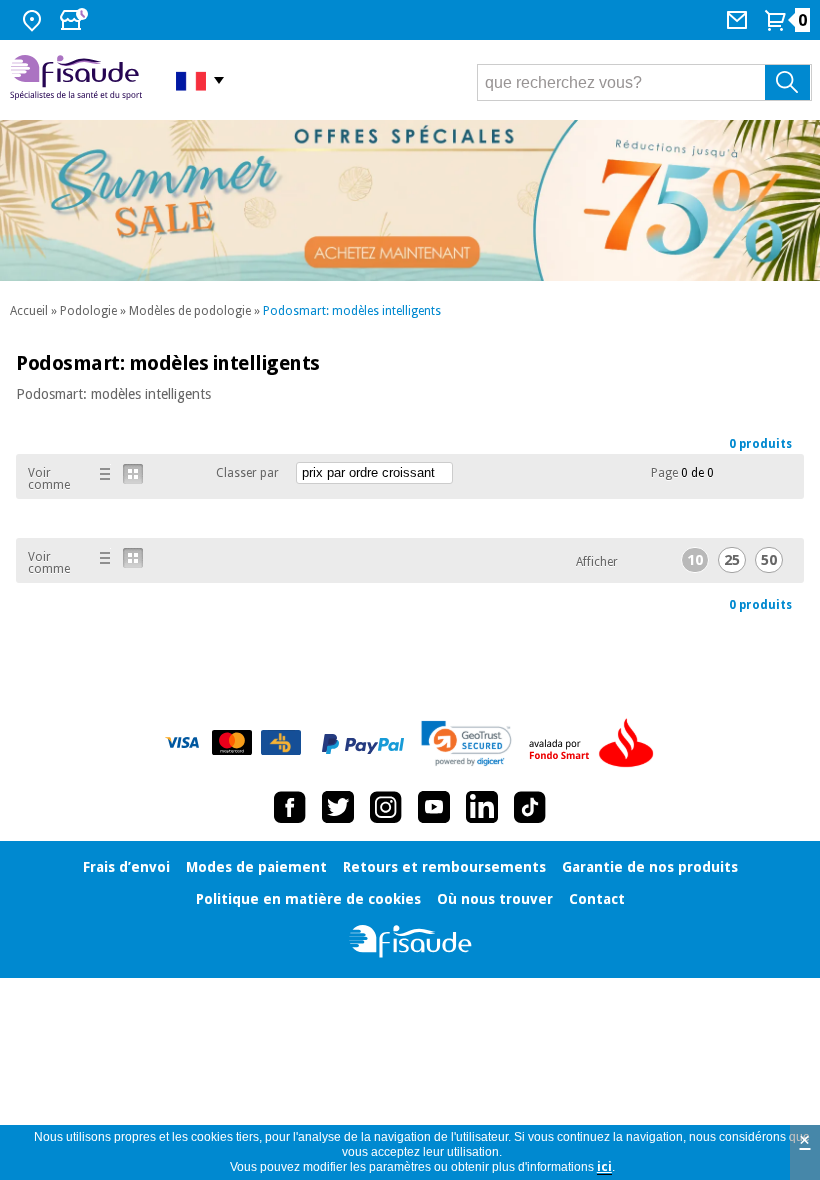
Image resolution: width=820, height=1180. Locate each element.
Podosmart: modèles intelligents (352, 311)
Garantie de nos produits (650, 867)
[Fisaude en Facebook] (290, 807)
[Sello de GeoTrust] (466, 743)
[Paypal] (363, 744)
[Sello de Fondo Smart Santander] (596, 744)
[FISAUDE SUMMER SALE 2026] (410, 200)
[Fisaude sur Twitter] (338, 807)
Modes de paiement (256, 867)
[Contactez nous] (739, 20)
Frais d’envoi (126, 867)
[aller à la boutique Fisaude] (410, 941)
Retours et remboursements (444, 867)
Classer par (247, 473)
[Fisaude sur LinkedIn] (482, 807)
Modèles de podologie (190, 311)
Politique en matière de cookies (308, 899)
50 (769, 560)
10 (695, 560)
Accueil (29, 311)
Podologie (88, 311)
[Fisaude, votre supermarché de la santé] (78, 80)
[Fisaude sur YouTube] (434, 807)
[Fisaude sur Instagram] (386, 807)
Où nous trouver (495, 899)
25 (732, 560)
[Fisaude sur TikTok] (530, 807)
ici (604, 1167)
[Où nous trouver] (34, 20)
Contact (597, 899)
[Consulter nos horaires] (76, 20)
